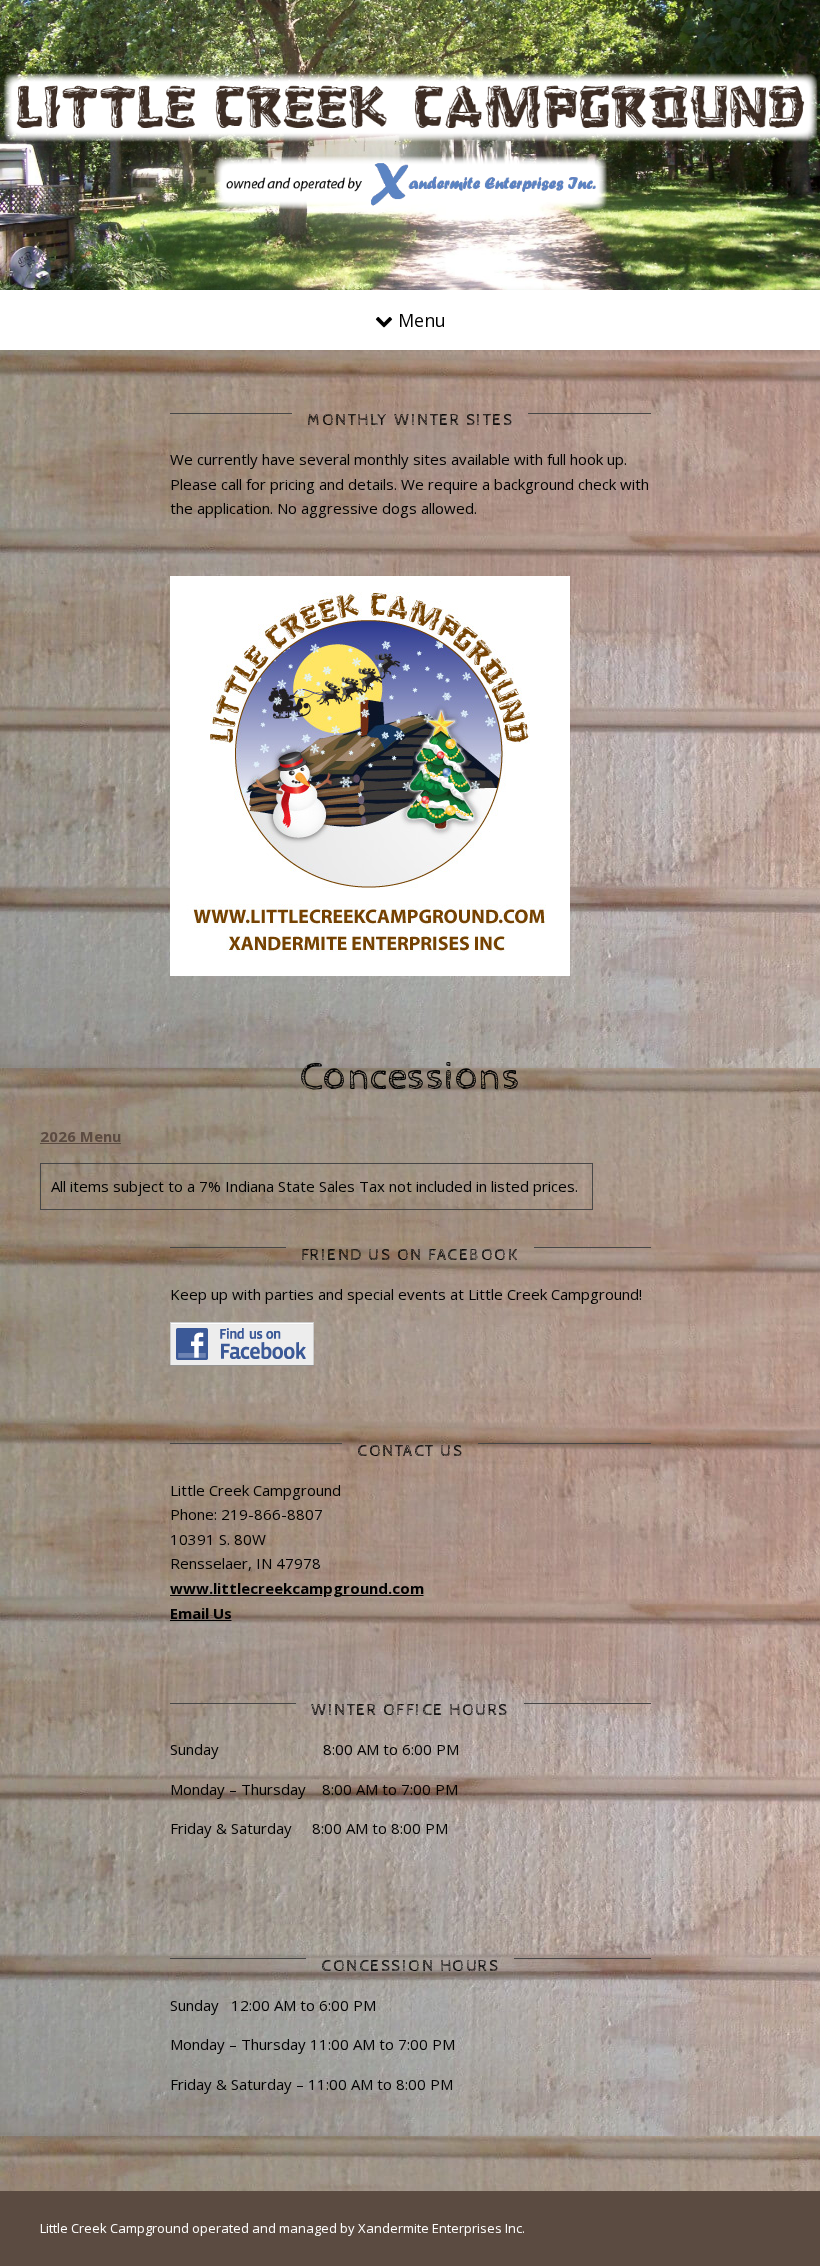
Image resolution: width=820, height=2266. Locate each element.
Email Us (201, 1613)
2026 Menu (80, 1136)
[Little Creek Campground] (410, 142)
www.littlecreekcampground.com (297, 1588)
